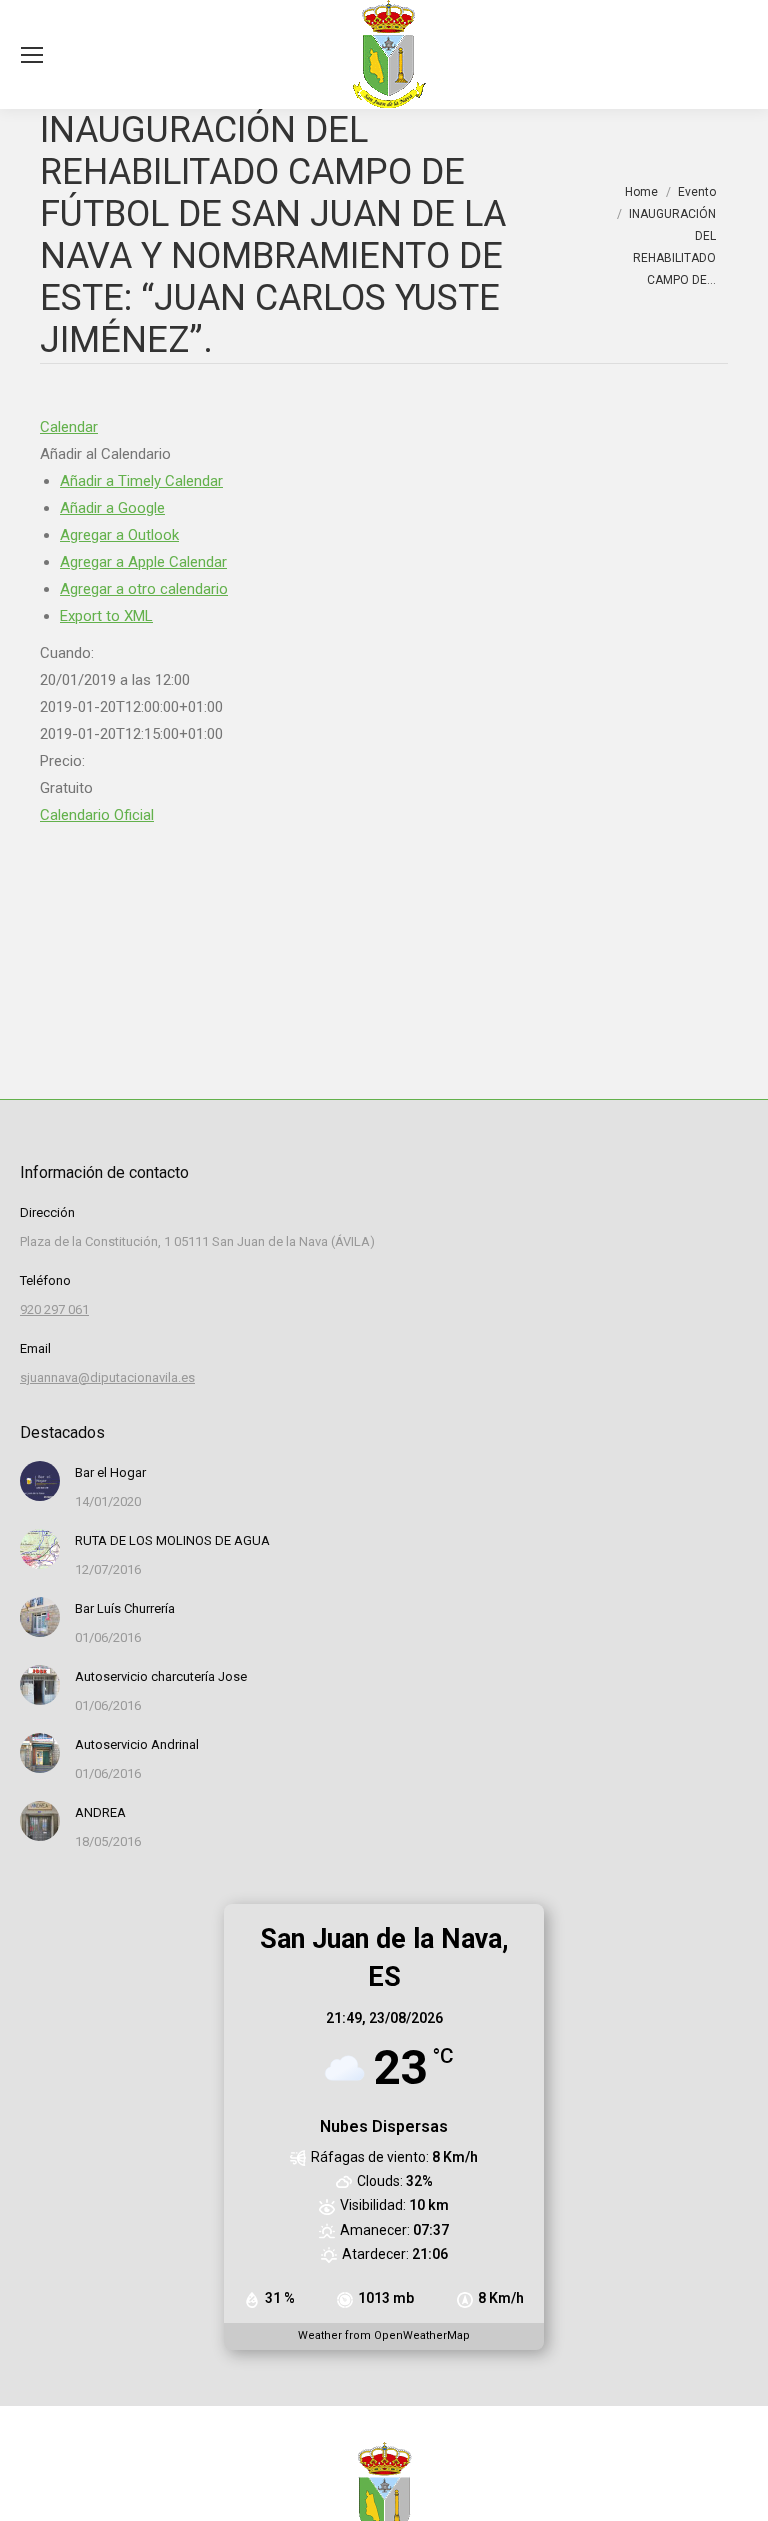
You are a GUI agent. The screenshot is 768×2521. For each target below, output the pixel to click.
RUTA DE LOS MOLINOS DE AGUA (172, 1540)
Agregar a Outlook (119, 535)
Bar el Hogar (110, 1472)
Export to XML (106, 616)
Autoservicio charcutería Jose (161, 1676)
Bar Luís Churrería (125, 1608)
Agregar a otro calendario (144, 589)
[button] (105, 454)
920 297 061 (54, 1309)
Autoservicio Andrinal (137, 1744)
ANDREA (100, 1812)
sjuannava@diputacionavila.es (107, 1377)
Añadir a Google (112, 508)
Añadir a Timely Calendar (141, 481)
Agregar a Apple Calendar (143, 562)
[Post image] (40, 1481)
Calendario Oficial (97, 815)
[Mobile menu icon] (32, 55)
